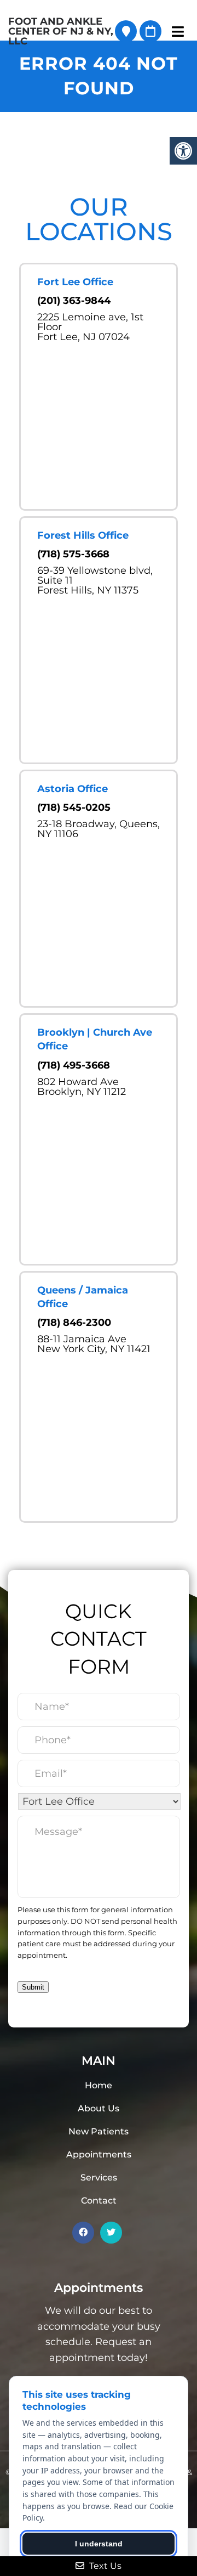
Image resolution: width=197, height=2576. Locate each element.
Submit (33, 1987)
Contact (99, 2201)
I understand (99, 2544)
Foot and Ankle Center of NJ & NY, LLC (61, 31)
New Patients (99, 2131)
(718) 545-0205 (74, 807)
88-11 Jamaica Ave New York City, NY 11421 (94, 1344)
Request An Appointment (150, 31)
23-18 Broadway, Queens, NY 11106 (99, 829)
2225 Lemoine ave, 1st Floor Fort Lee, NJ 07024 (90, 327)
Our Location (126, 31)
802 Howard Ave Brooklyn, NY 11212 (82, 1087)
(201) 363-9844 (74, 301)
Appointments (99, 2154)
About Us (99, 2108)
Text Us (104, 2566)
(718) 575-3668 (73, 554)
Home (99, 2085)
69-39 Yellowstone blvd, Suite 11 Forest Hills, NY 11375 (95, 580)
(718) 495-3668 (74, 1065)
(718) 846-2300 (74, 1323)
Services (99, 2177)
